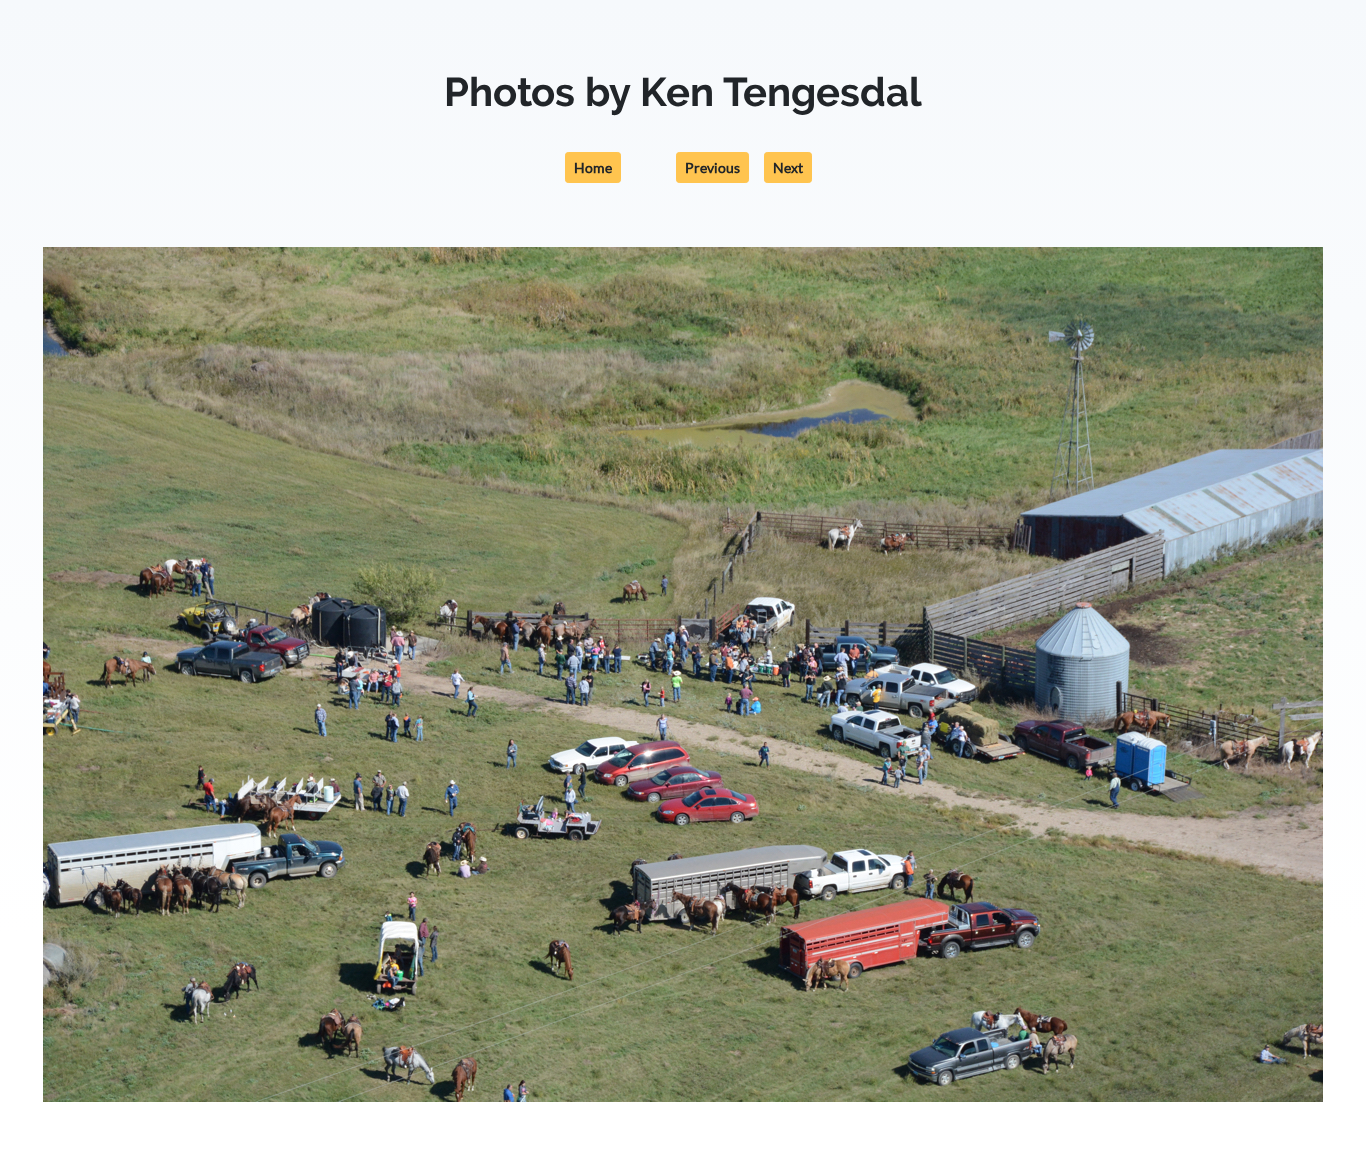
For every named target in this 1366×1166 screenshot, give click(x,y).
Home (593, 167)
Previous (712, 167)
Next (788, 167)
